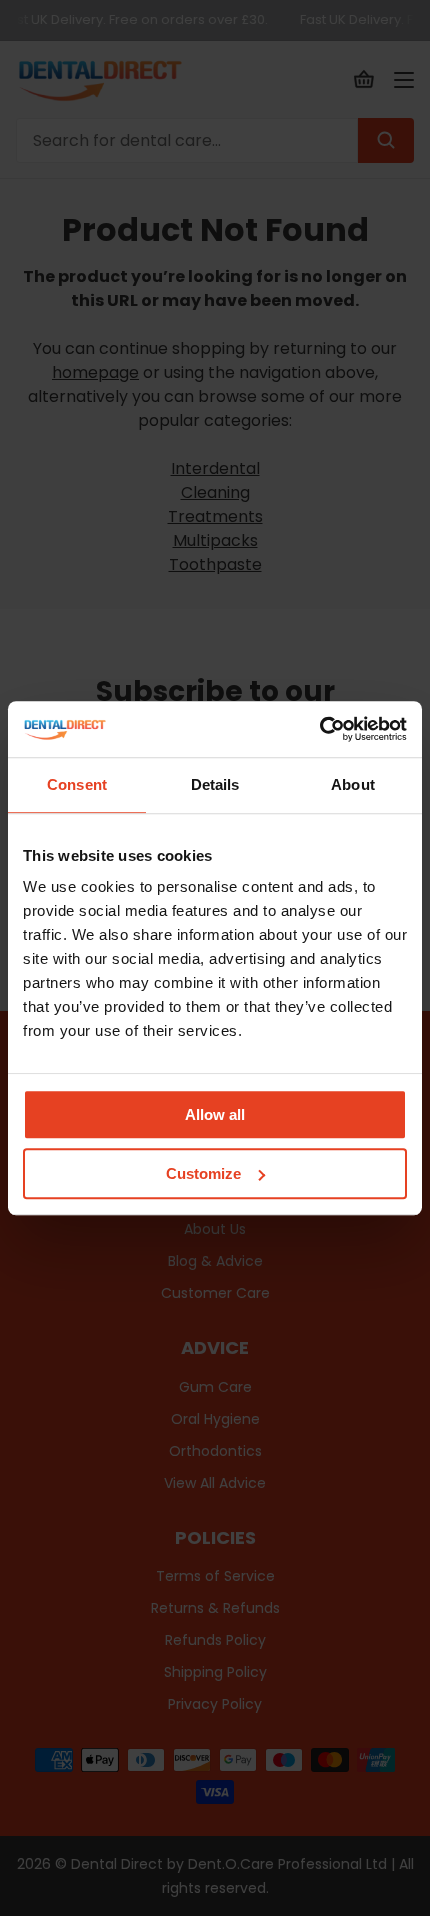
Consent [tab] (77, 784)
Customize (203, 1173)
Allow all (215, 1114)
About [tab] (353, 784)
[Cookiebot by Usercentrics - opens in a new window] (319, 729)
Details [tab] (215, 784)
